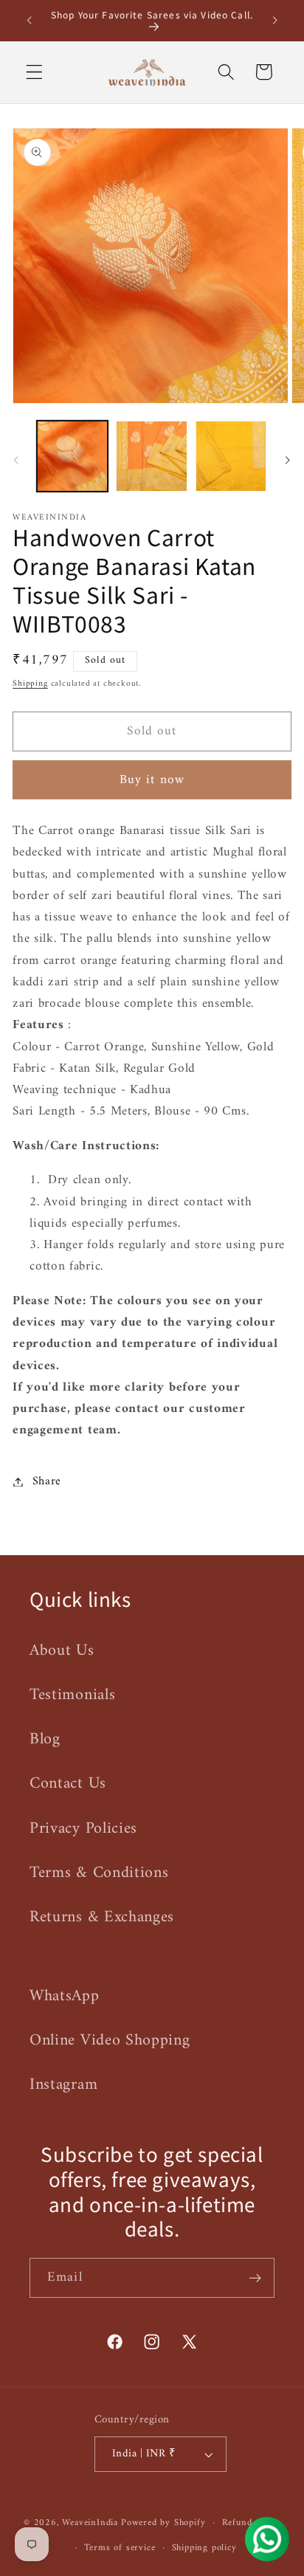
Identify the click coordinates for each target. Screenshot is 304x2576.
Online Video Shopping (110, 2041)
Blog (45, 1739)
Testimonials (72, 1695)
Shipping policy (204, 2548)
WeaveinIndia (90, 2523)
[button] (34, 72)
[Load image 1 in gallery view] (72, 456)
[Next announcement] (275, 21)
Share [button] (47, 1481)
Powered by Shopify (163, 2523)
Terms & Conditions (99, 1873)
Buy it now (152, 780)
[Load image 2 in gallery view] (151, 456)
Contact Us (68, 1784)
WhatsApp (65, 1996)
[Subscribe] (255, 2278)
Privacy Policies (83, 1829)
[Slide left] (16, 461)
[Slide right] (288, 461)
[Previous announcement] (29, 21)
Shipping (30, 683)
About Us (62, 1651)
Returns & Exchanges (102, 1917)
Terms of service (120, 2548)
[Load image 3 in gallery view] (231, 456)
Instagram (63, 2085)
